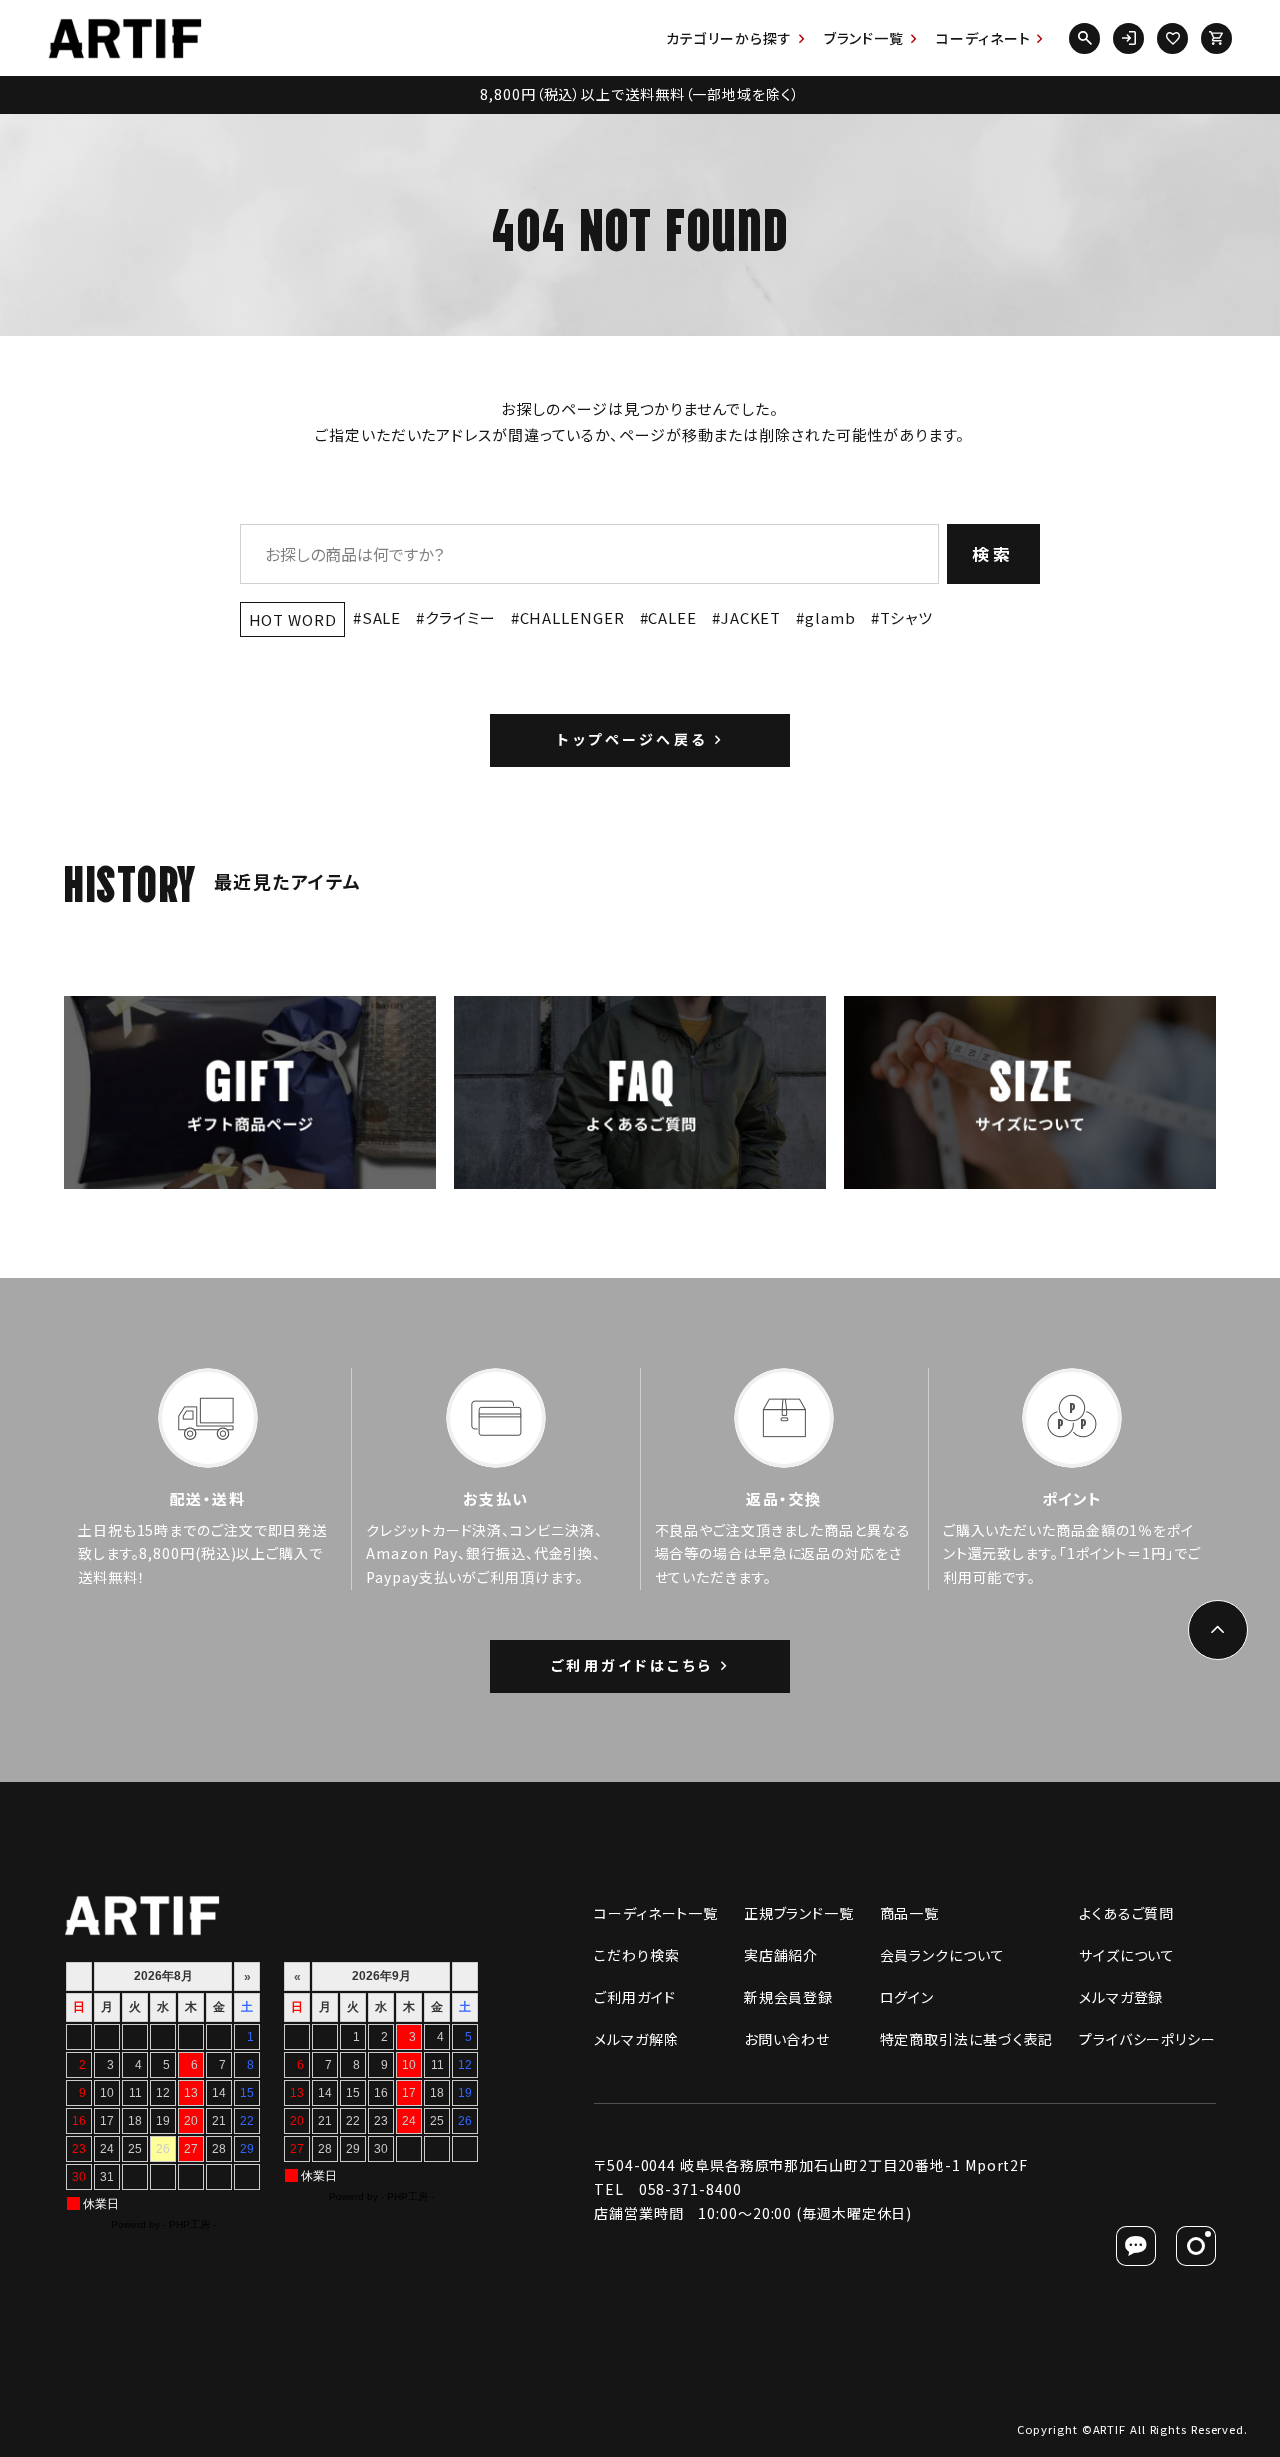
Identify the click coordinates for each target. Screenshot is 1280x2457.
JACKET (751, 617)
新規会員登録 (788, 1997)
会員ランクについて (942, 1955)
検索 (993, 553)
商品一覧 (910, 1913)
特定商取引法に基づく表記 (967, 2039)
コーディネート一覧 (656, 1913)
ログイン (907, 1997)
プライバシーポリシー (1147, 2039)
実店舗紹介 (781, 1955)
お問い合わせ (787, 2039)
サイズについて (1127, 1955)
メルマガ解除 (636, 2039)
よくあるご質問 (1126, 1913)
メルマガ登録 (1121, 1997)
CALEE (672, 617)
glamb (830, 617)
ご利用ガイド (634, 1997)
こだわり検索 (636, 1955)
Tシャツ (907, 617)
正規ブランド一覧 (799, 1913)
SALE (382, 617)
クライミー (460, 617)
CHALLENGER (572, 617)
